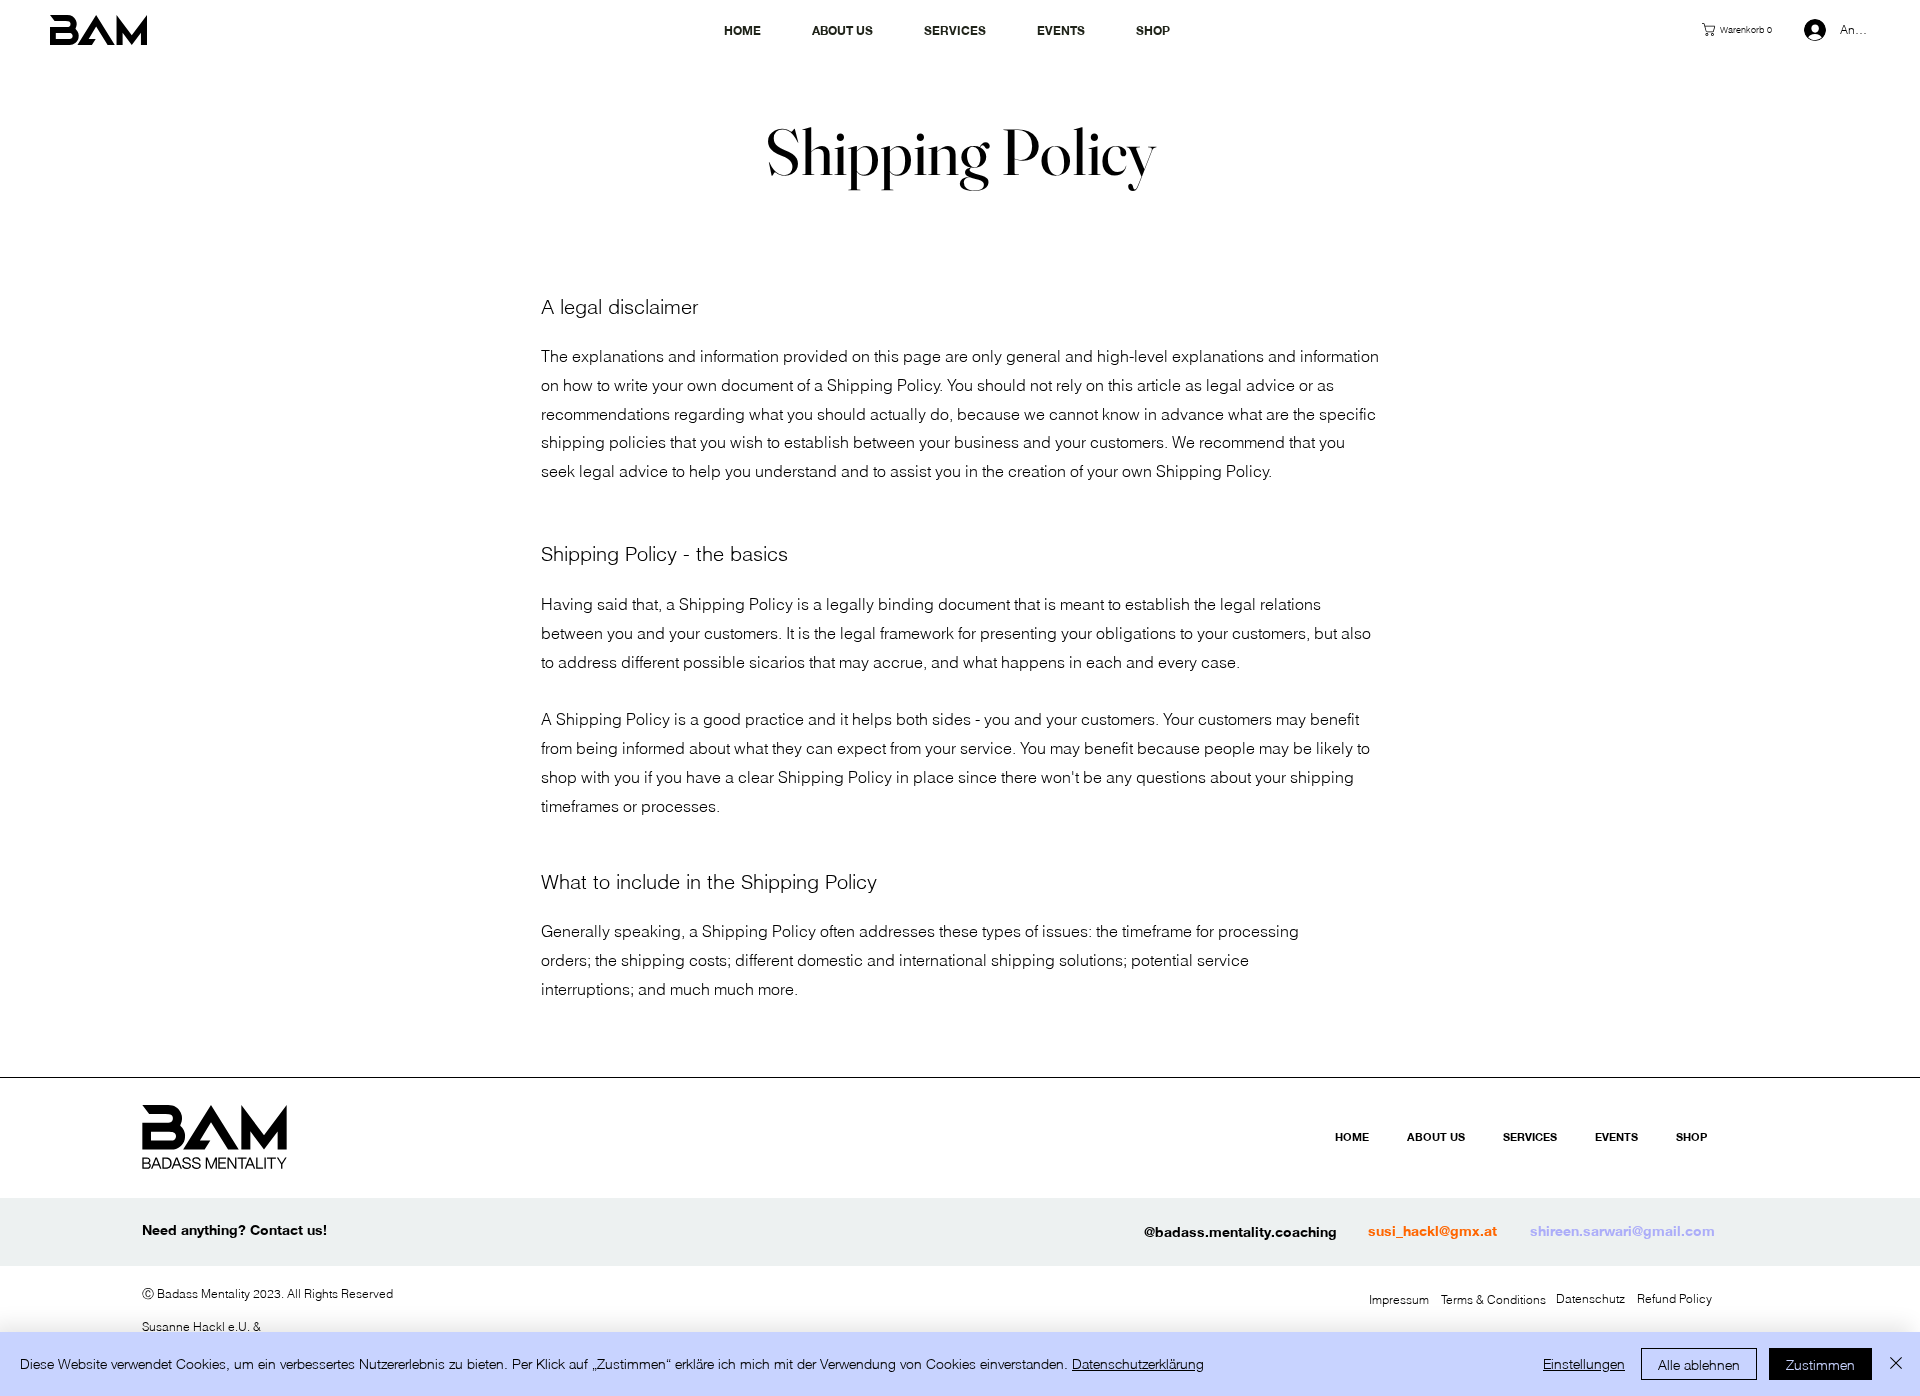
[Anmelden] (1808, 30)
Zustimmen (1820, 1364)
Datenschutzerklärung (1138, 1363)
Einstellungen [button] (1584, 1363)
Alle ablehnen (1699, 1364)
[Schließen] (1896, 1364)
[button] (1746, 29)
